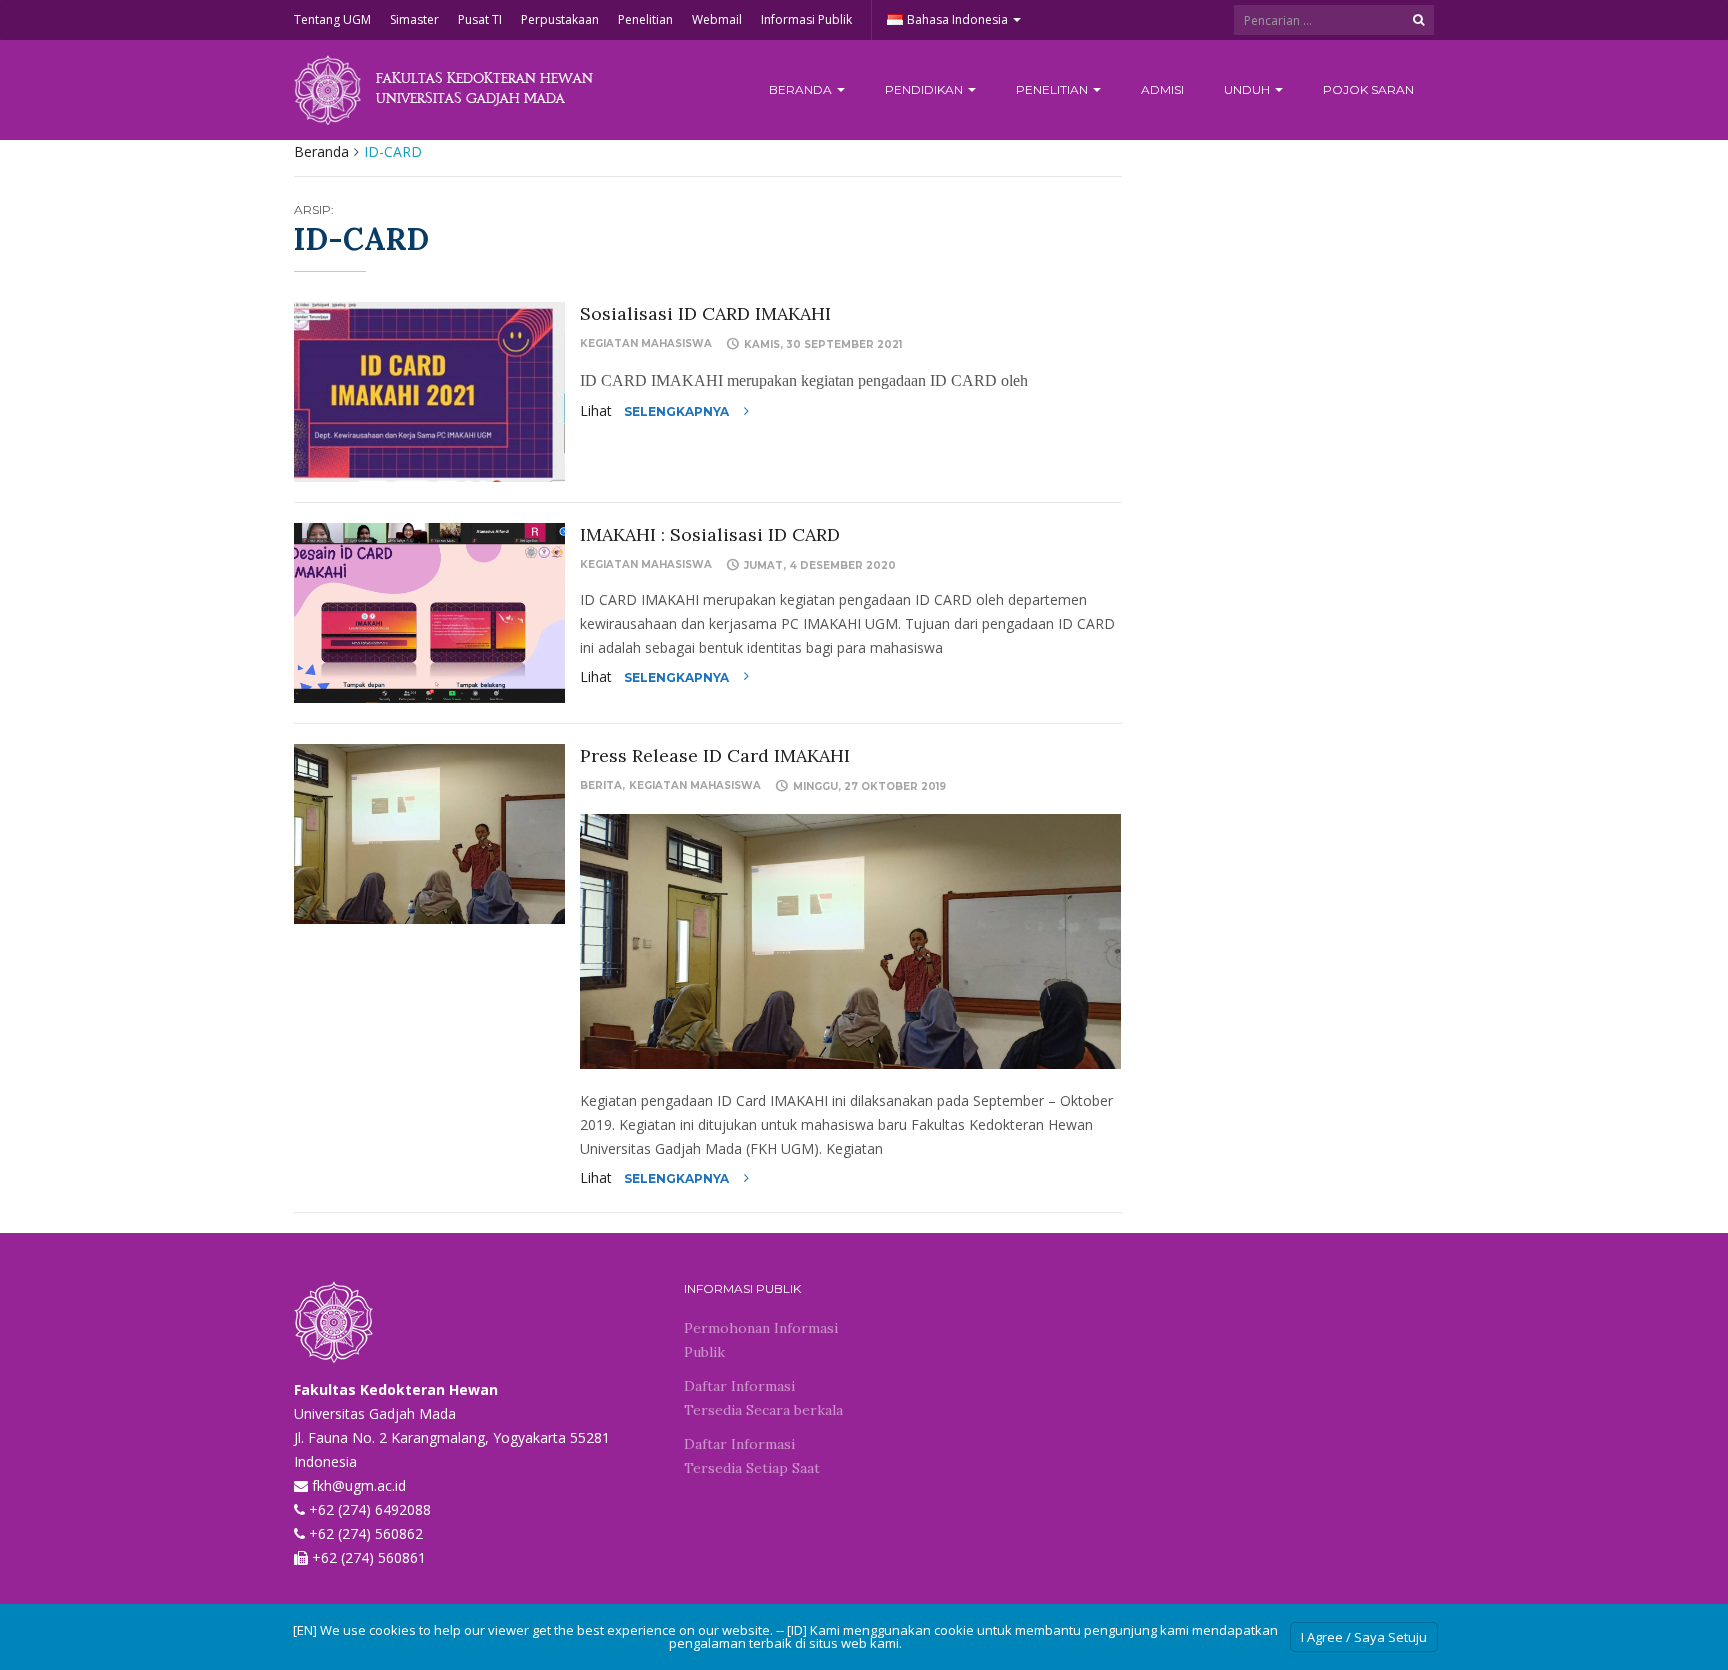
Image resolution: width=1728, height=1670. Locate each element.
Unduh (1248, 89)
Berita (601, 785)
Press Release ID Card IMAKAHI (715, 755)
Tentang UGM (332, 19)
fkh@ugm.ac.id (359, 1485)
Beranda (802, 89)
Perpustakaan (560, 19)
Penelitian (645, 19)
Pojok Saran (1368, 89)
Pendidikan (925, 89)
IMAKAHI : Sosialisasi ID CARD (710, 534)
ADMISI (1162, 89)
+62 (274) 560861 (369, 1557)
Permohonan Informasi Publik (761, 1340)
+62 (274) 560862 (366, 1533)
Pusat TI (480, 19)
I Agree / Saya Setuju (1364, 1637)
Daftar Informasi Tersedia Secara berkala (763, 1398)
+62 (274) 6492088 (370, 1509)
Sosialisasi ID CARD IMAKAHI (705, 313)
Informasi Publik (806, 19)
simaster (414, 19)
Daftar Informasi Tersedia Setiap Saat (752, 1456)
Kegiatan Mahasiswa (646, 343)
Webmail (717, 19)
